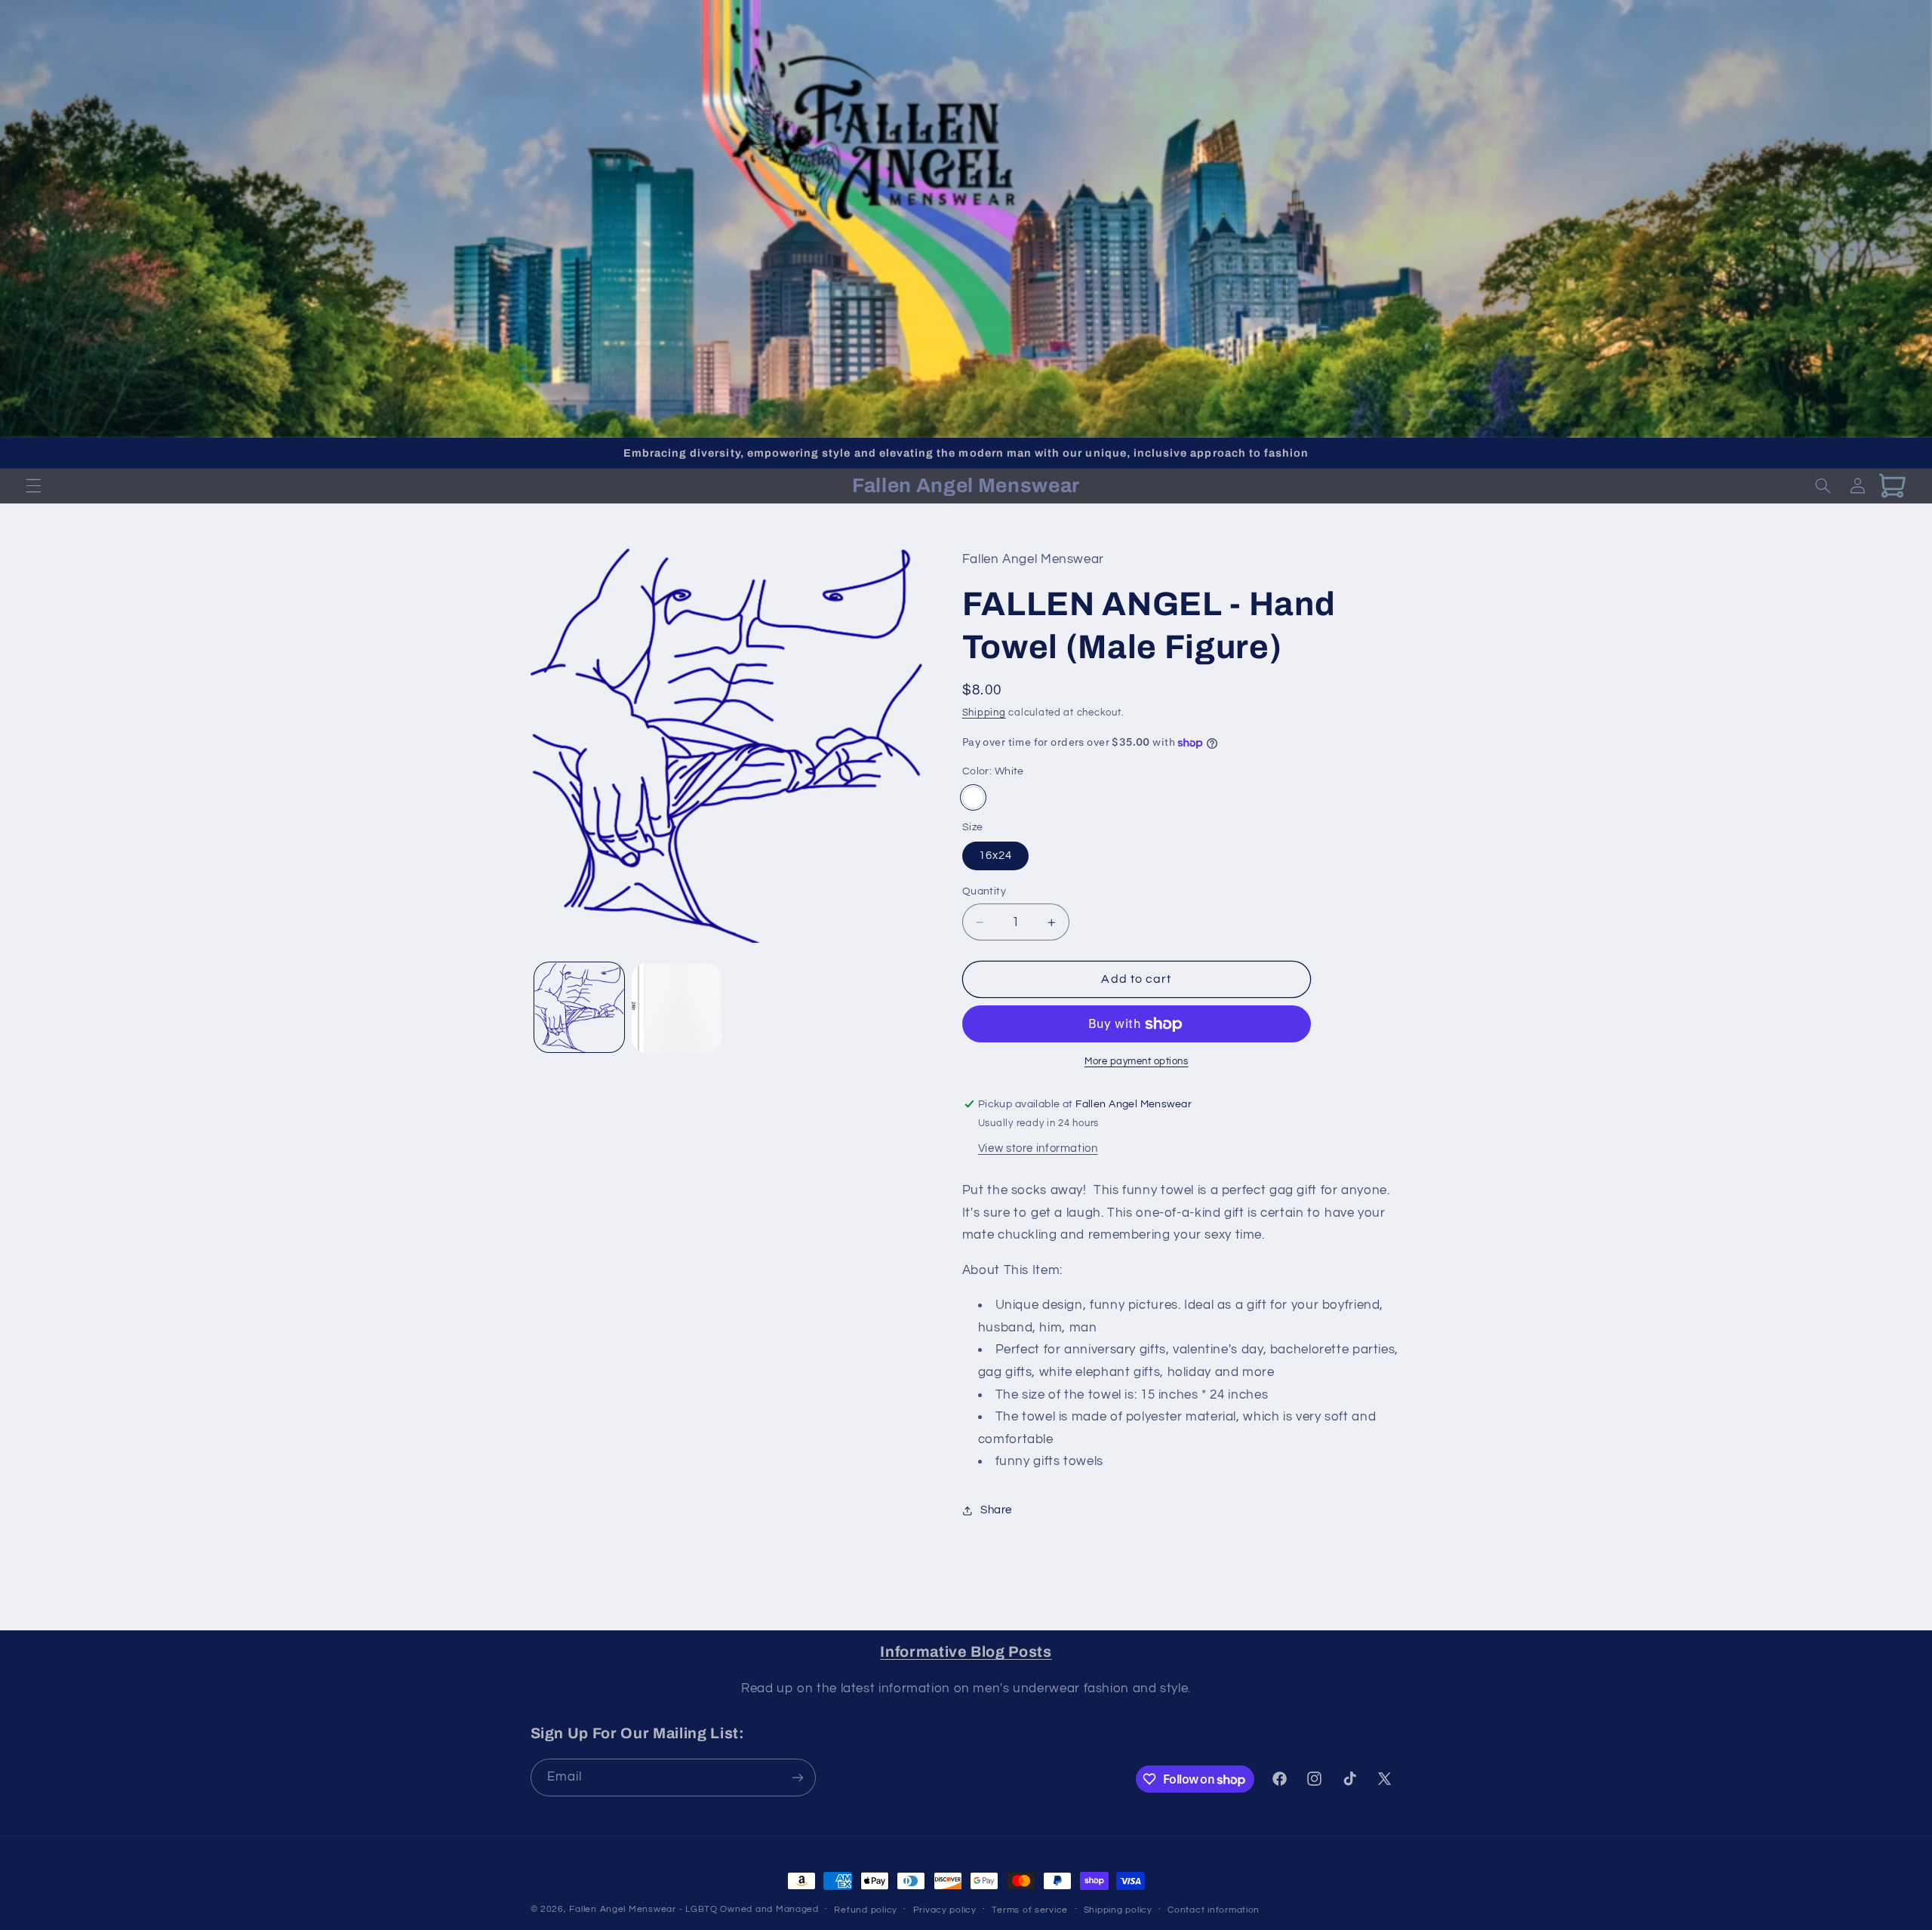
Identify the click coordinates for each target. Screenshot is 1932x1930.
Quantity (984, 891)
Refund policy (866, 1910)
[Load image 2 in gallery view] (677, 1008)
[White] (973, 797)
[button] (33, 486)
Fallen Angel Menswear (622, 1909)
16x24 (995, 856)
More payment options (1137, 1062)
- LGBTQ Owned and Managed (749, 1909)
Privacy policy (945, 1910)
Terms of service (1030, 1910)
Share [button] (996, 1511)
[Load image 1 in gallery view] (579, 1008)
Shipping (984, 714)
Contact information (1214, 1910)
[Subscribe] (797, 1777)
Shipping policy (1118, 1910)
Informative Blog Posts (966, 1652)
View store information (1038, 1148)
